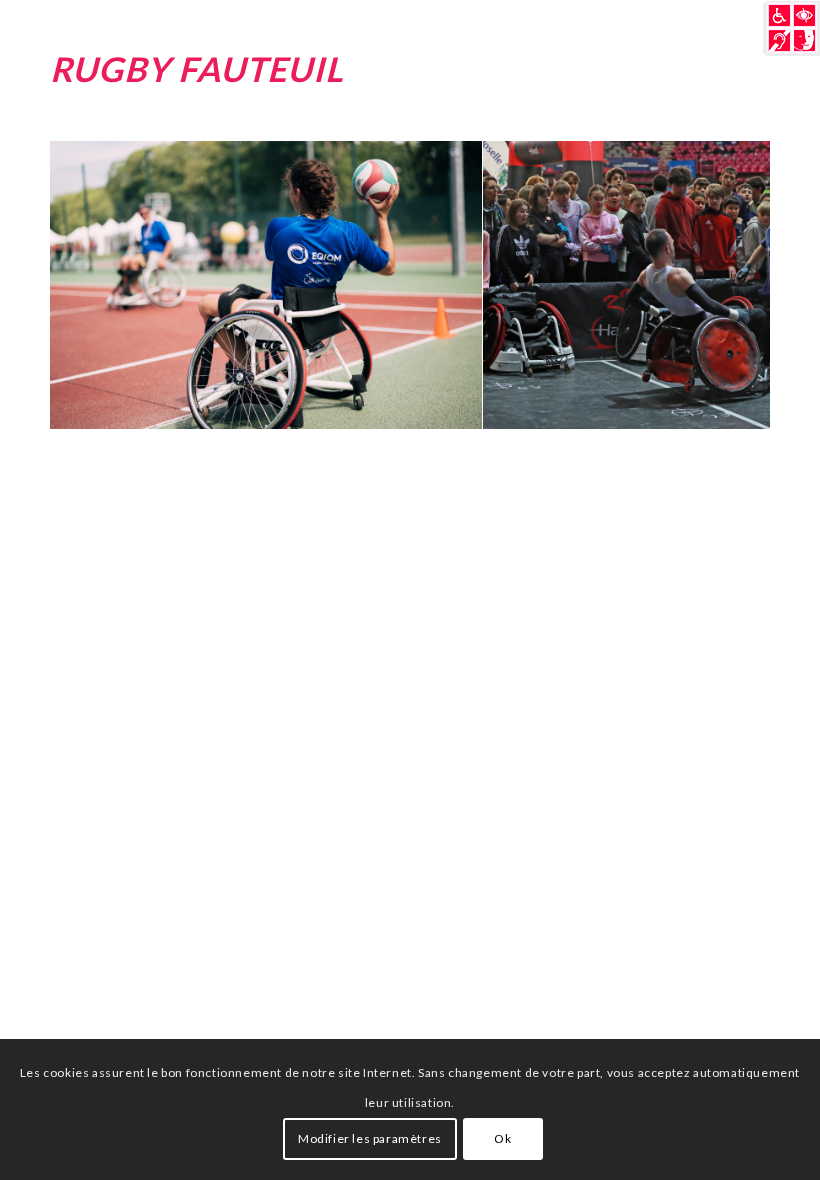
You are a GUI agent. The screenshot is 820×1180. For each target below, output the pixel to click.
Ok (502, 1138)
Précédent (95, 285)
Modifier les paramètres (370, 1138)
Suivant (725, 285)
